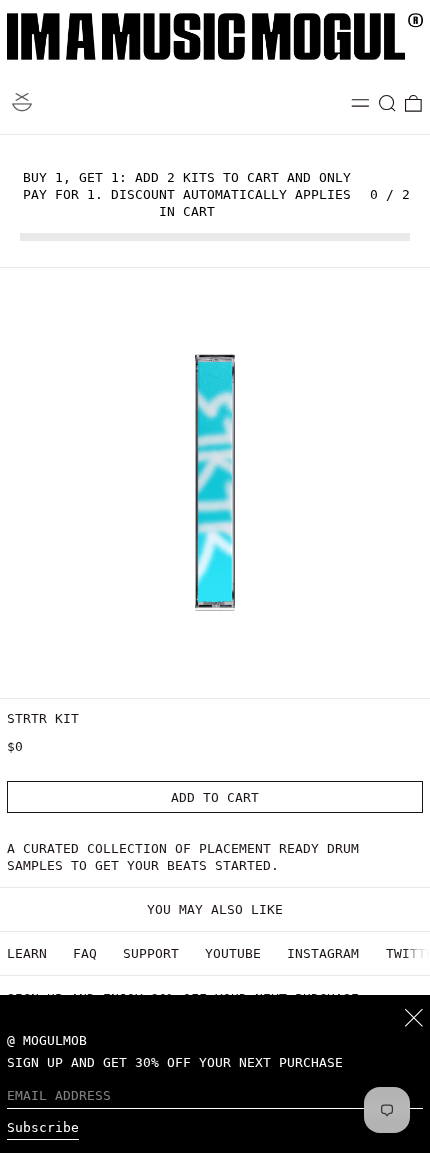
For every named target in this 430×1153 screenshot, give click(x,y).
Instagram (323, 953)
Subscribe (43, 1127)
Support (151, 953)
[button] (388, 104)
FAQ (85, 953)
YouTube (233, 953)
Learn (27, 953)
